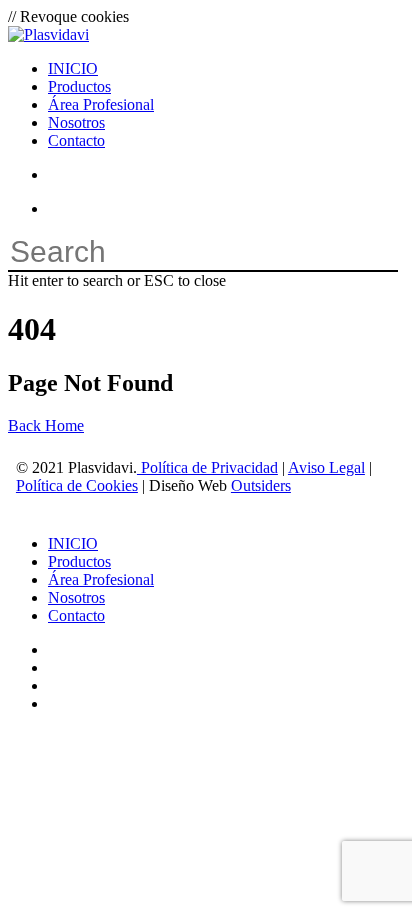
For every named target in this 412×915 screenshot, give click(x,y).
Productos (79, 561)
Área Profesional (101, 579)
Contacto (76, 615)
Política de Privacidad (207, 467)
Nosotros (76, 597)
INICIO (73, 543)
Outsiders (261, 485)
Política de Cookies (77, 485)
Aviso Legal (326, 467)
